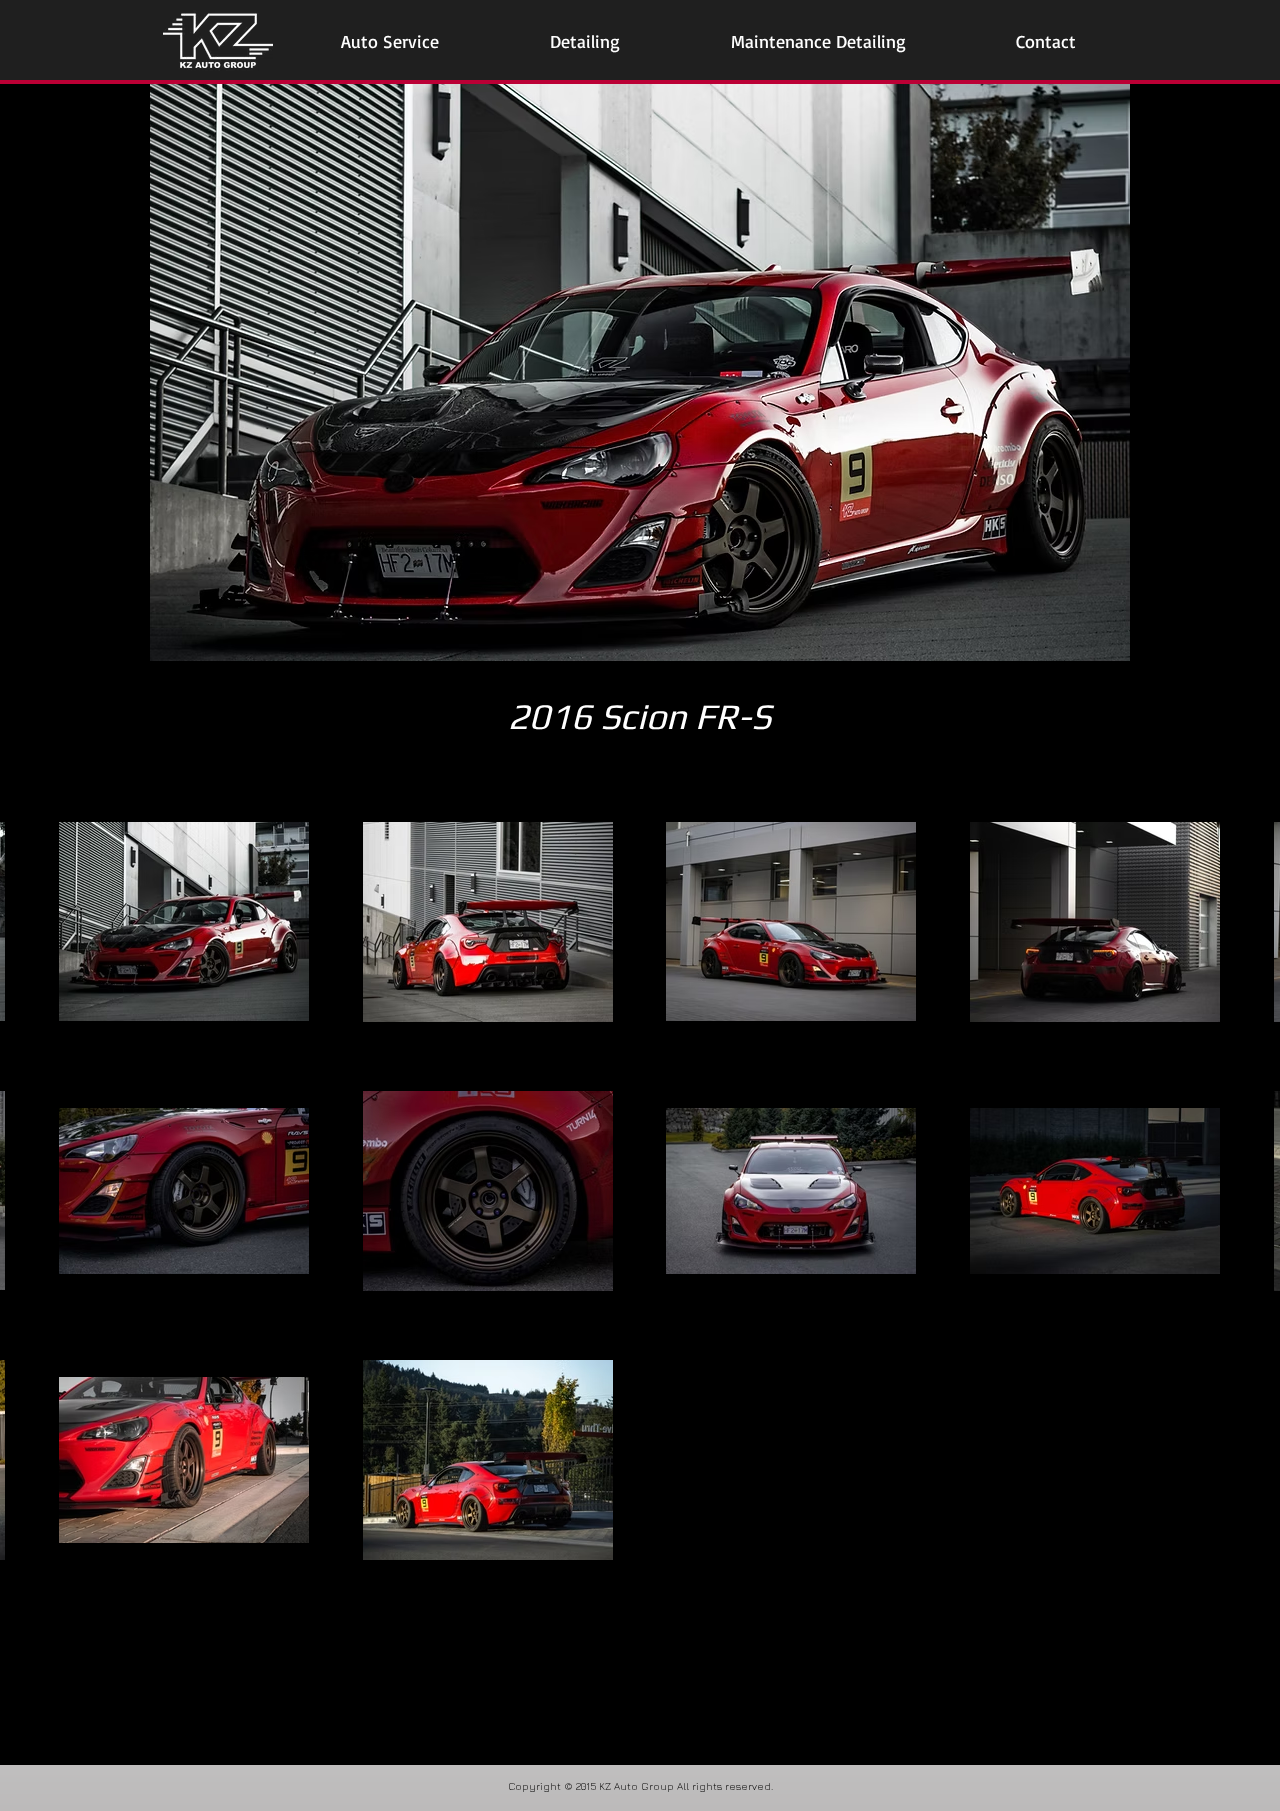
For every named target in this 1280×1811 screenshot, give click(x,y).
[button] (390, 41)
